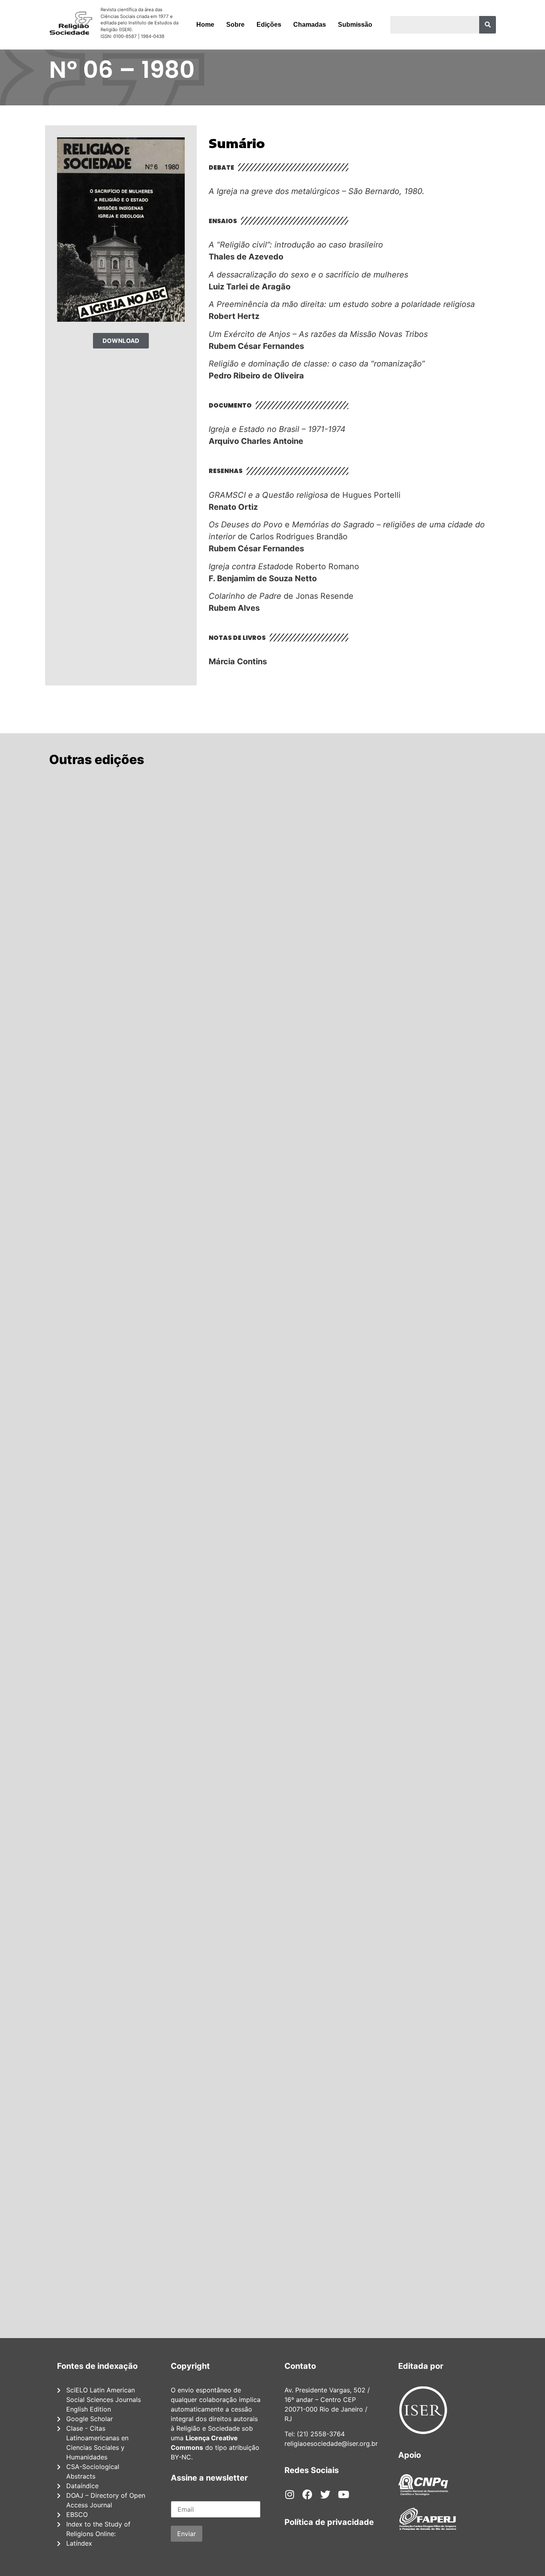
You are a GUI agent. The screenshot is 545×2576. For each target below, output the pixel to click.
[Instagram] (289, 2494)
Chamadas (310, 25)
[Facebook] (307, 2494)
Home (205, 25)
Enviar (187, 2534)
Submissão (355, 25)
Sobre (235, 25)
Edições (269, 25)
